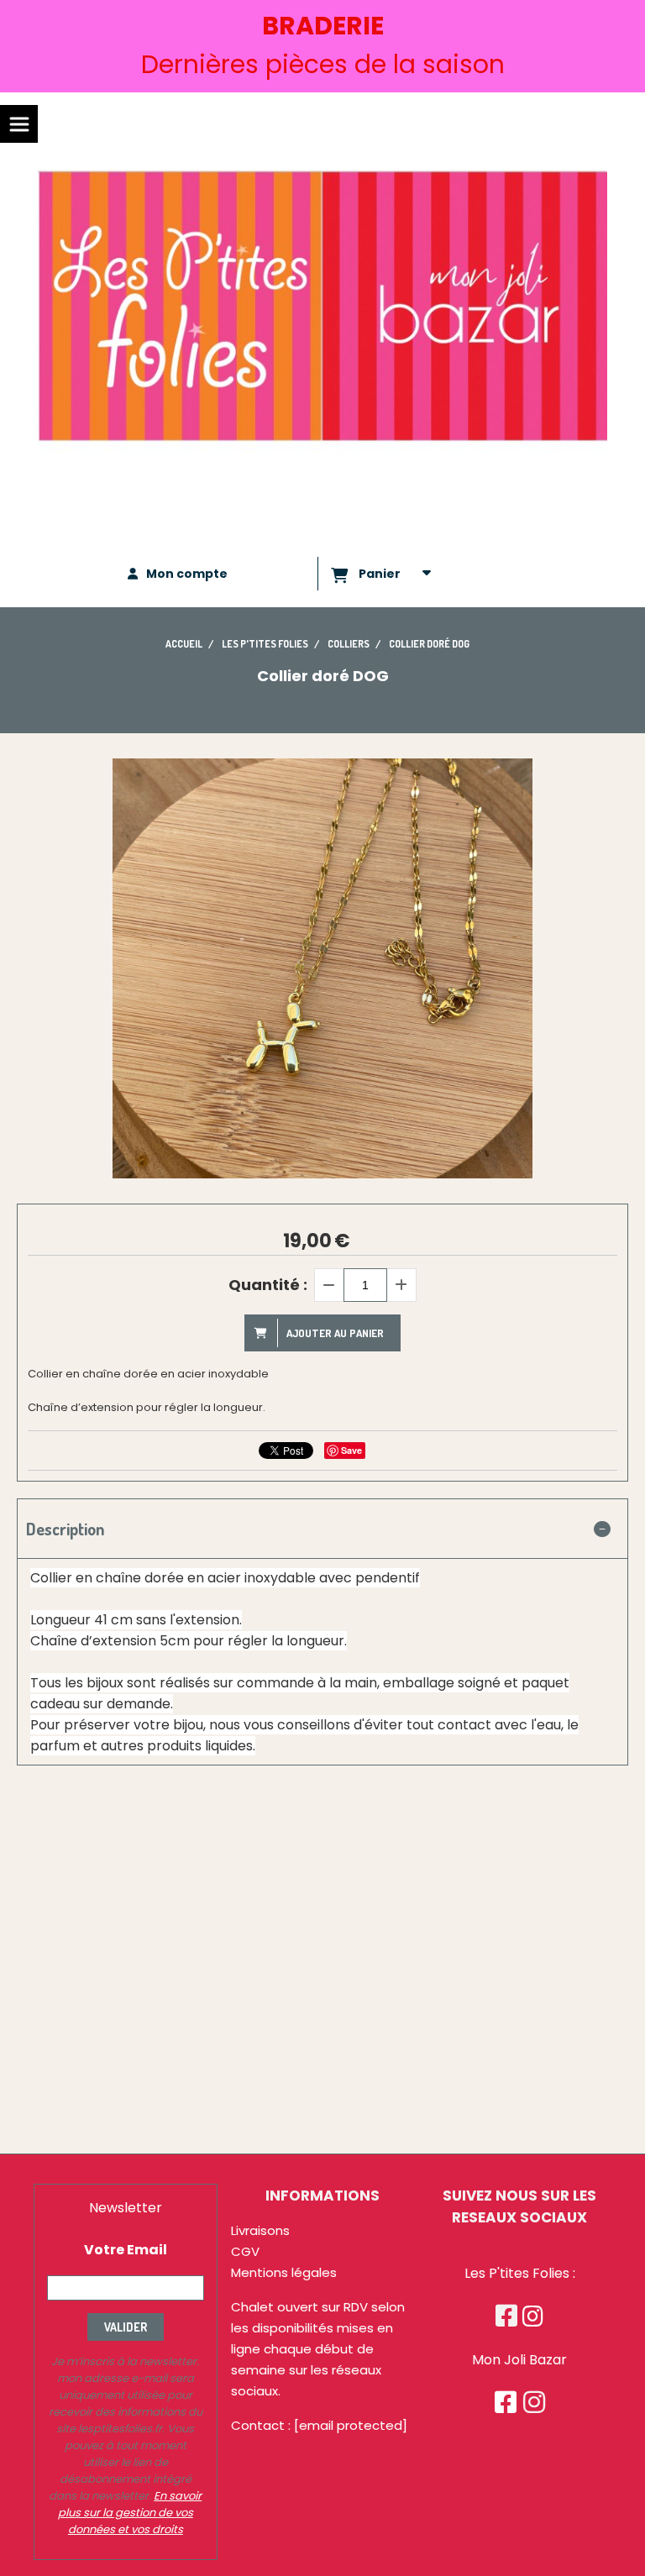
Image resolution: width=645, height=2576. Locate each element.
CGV (245, 2251)
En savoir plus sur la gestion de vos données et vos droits (130, 2513)
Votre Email (126, 2250)
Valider (126, 2327)
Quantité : (268, 1285)
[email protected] (351, 2425)
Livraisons (260, 2230)
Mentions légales (284, 2272)
